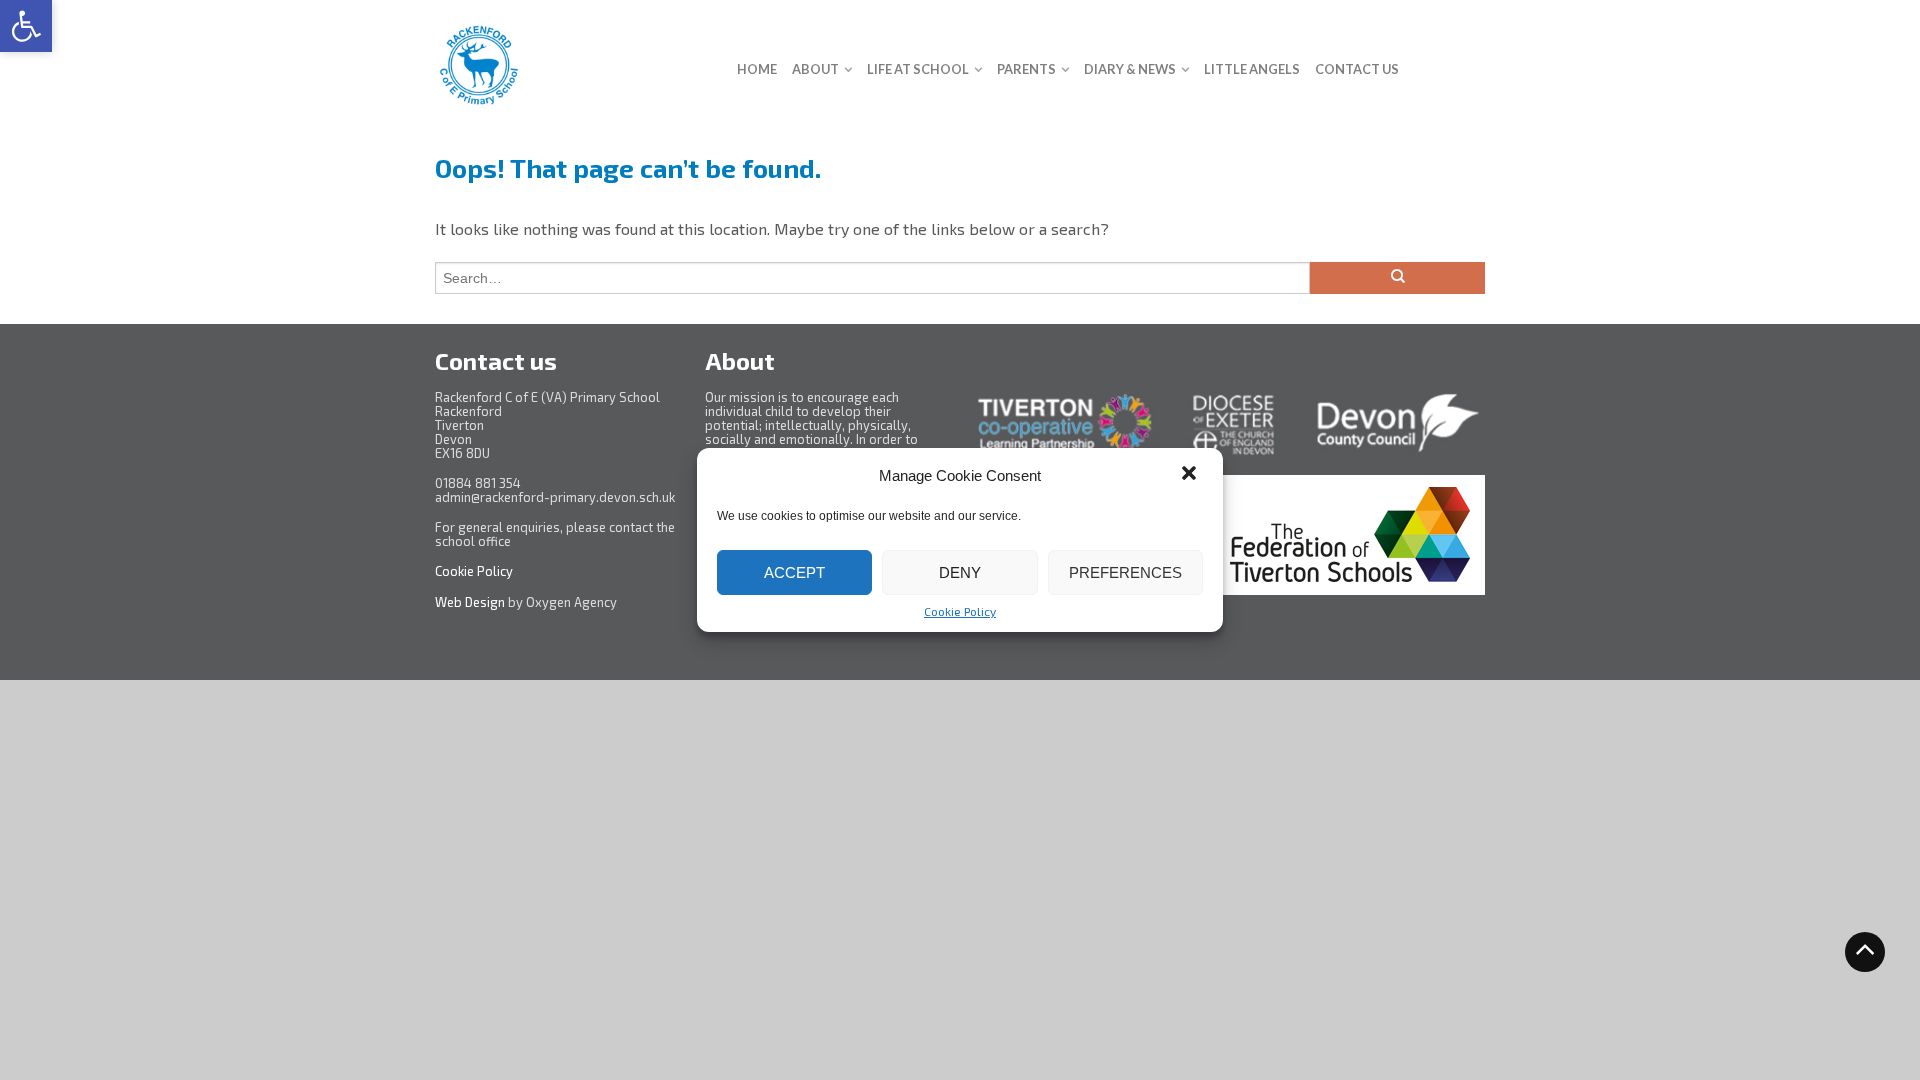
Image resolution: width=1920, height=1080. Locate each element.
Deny (960, 572)
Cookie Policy (960, 611)
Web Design (470, 602)
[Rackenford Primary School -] (571, 60)
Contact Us (1357, 69)
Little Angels (1252, 69)
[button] (26, 26)
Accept (794, 572)
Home (757, 69)
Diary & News (1130, 69)
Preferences (1125, 572)
